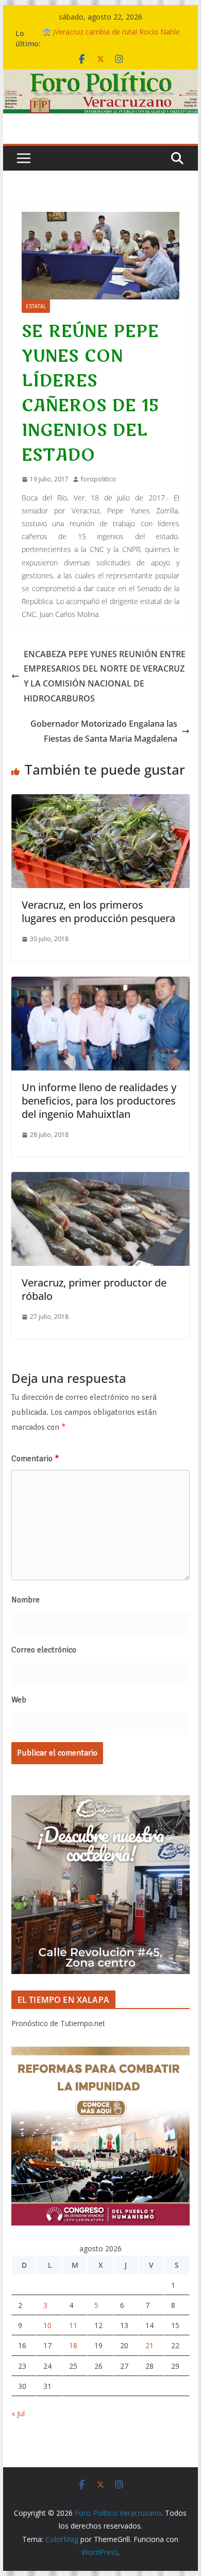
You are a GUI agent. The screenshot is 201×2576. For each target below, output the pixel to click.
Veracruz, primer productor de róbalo (94, 1289)
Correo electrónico (44, 1650)
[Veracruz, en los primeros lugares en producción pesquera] (100, 801)
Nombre (26, 1600)
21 (149, 2345)
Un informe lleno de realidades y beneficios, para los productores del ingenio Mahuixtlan (99, 1101)
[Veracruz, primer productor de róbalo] (100, 1179)
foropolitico (98, 479)
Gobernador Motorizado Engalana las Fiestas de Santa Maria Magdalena (104, 731)
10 (47, 2325)
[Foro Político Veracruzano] (100, 77)
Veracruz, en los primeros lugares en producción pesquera (98, 911)
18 (73, 2345)
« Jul (18, 2413)
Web (19, 1700)
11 (73, 2325)
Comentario (35, 1459)
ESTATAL (36, 306)
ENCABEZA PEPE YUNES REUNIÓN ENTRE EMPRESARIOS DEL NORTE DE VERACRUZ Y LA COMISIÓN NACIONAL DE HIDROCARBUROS (105, 676)
